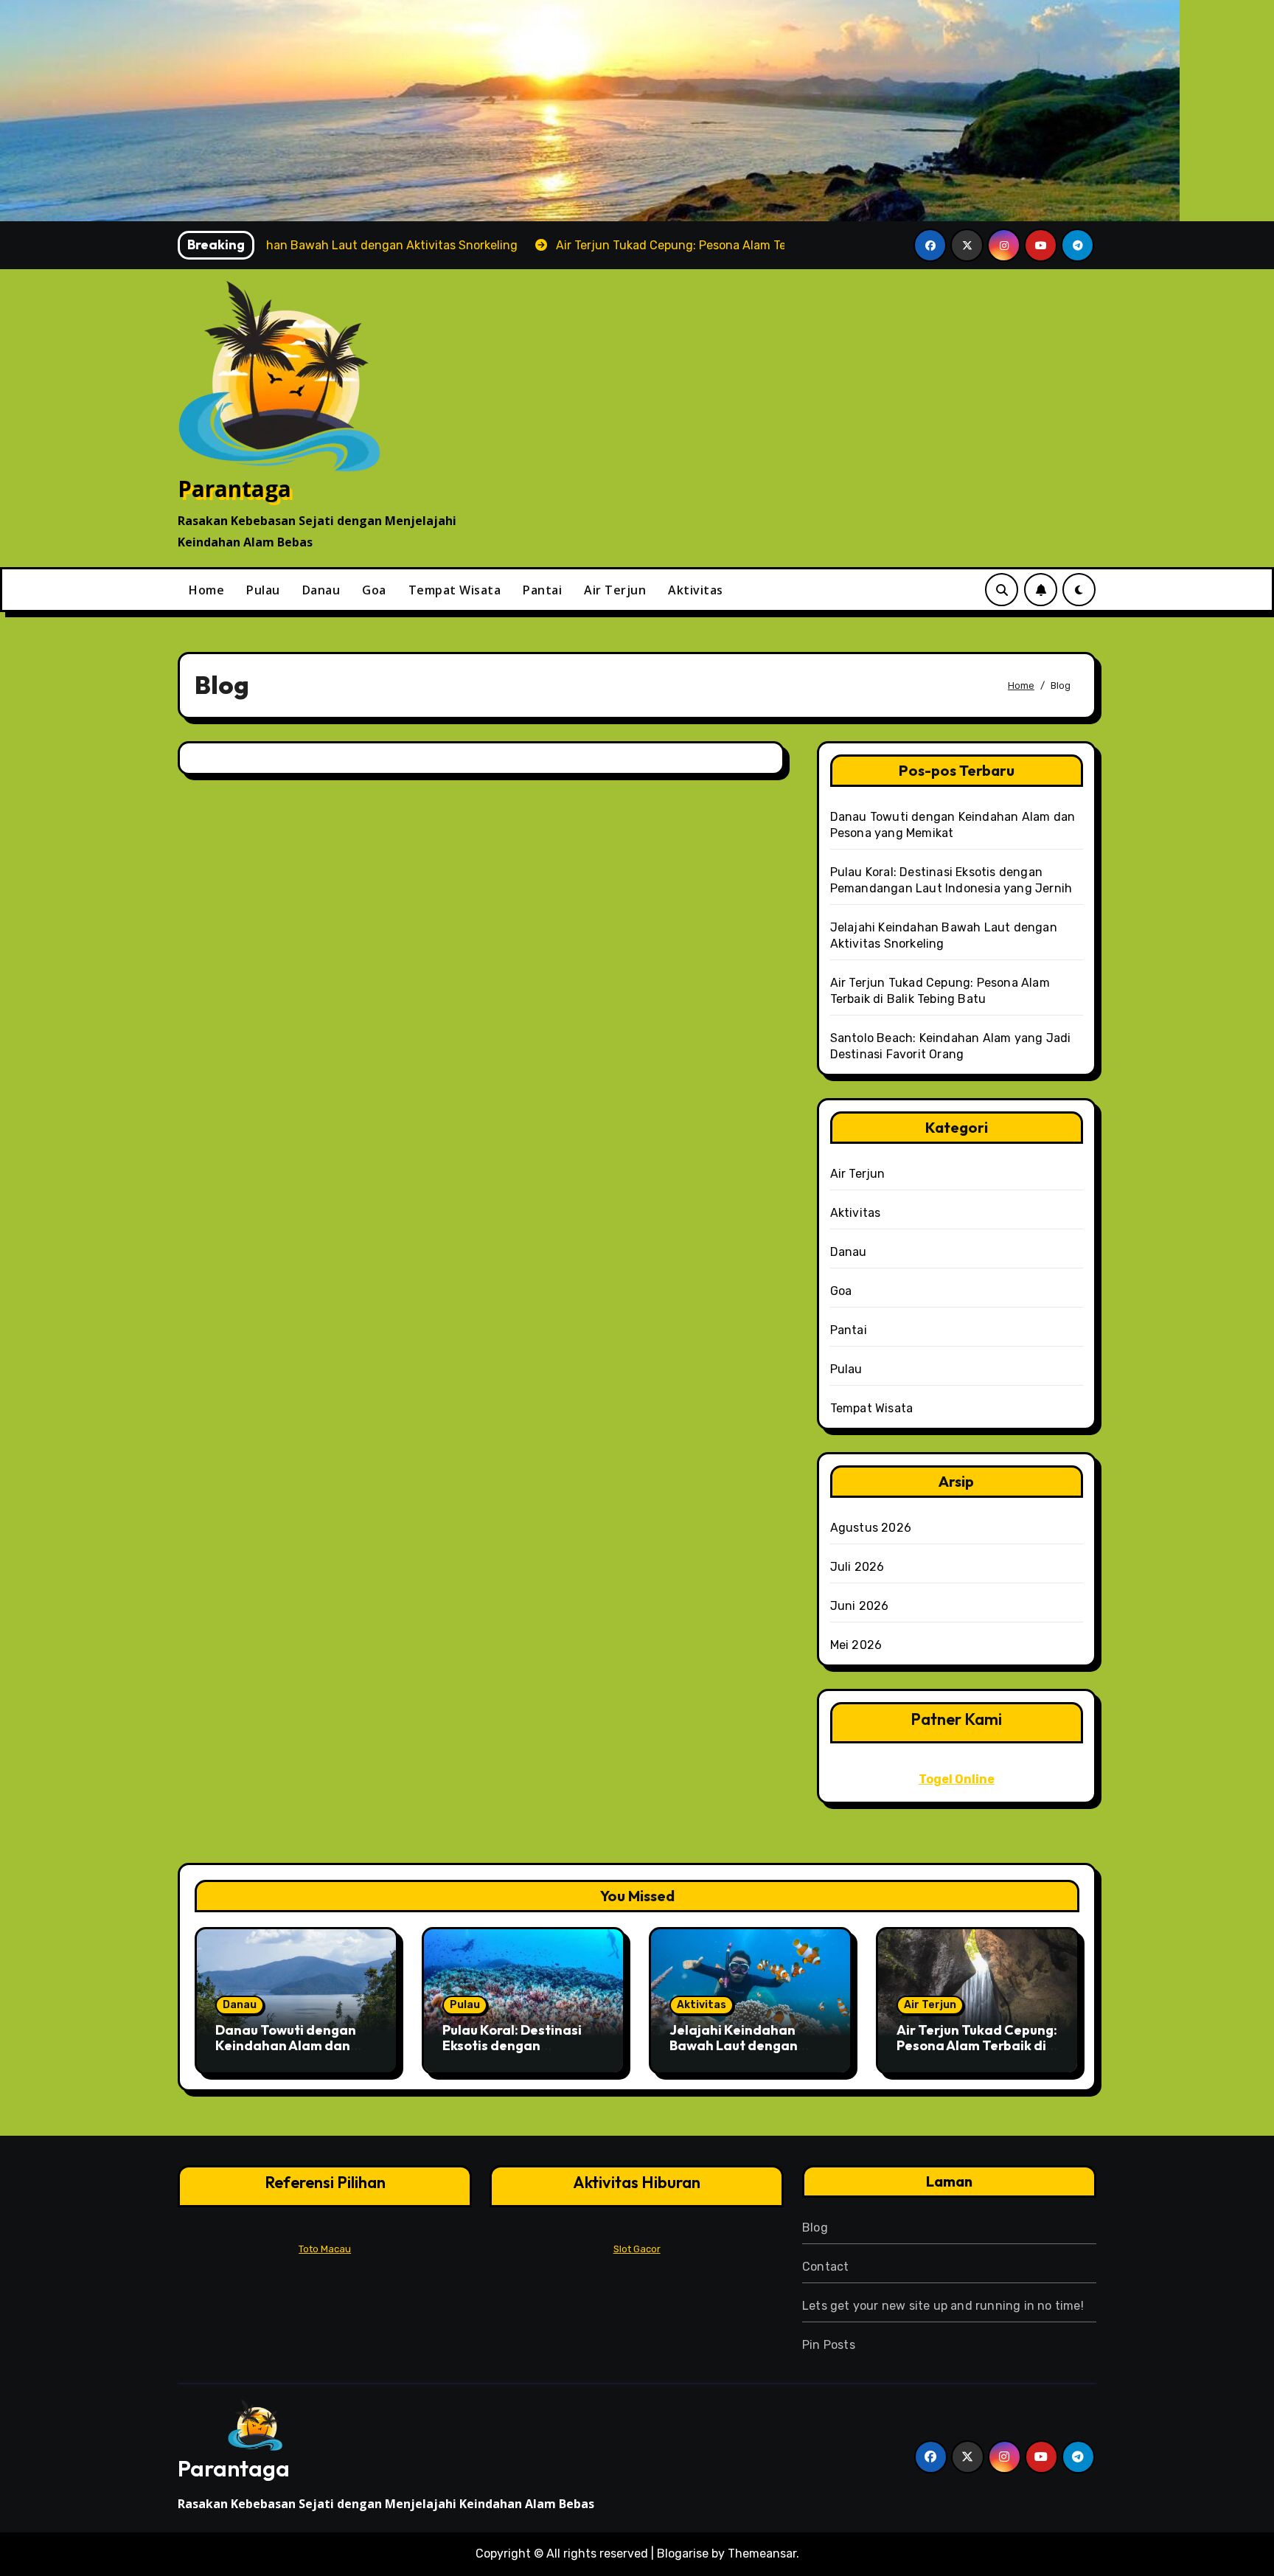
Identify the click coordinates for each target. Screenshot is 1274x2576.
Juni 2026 (860, 1606)
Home (206, 590)
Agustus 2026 (871, 1528)
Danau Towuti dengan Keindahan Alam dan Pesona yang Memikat (286, 2046)
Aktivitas (696, 590)
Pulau (263, 590)
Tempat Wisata (455, 590)
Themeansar (762, 2554)
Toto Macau (325, 2249)
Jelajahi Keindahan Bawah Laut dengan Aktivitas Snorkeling (734, 2046)
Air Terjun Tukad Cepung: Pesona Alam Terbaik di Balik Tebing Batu (977, 2046)
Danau (321, 590)
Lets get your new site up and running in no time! (943, 2306)
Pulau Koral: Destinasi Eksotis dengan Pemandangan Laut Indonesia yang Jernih (513, 2054)
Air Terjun (615, 590)
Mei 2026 (856, 1645)
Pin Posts (829, 2345)
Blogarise (683, 2554)
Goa (374, 590)
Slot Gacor (637, 2249)
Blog (815, 2228)
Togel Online (957, 1779)
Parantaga (234, 489)
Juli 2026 (857, 1567)
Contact (825, 2267)
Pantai (542, 590)
